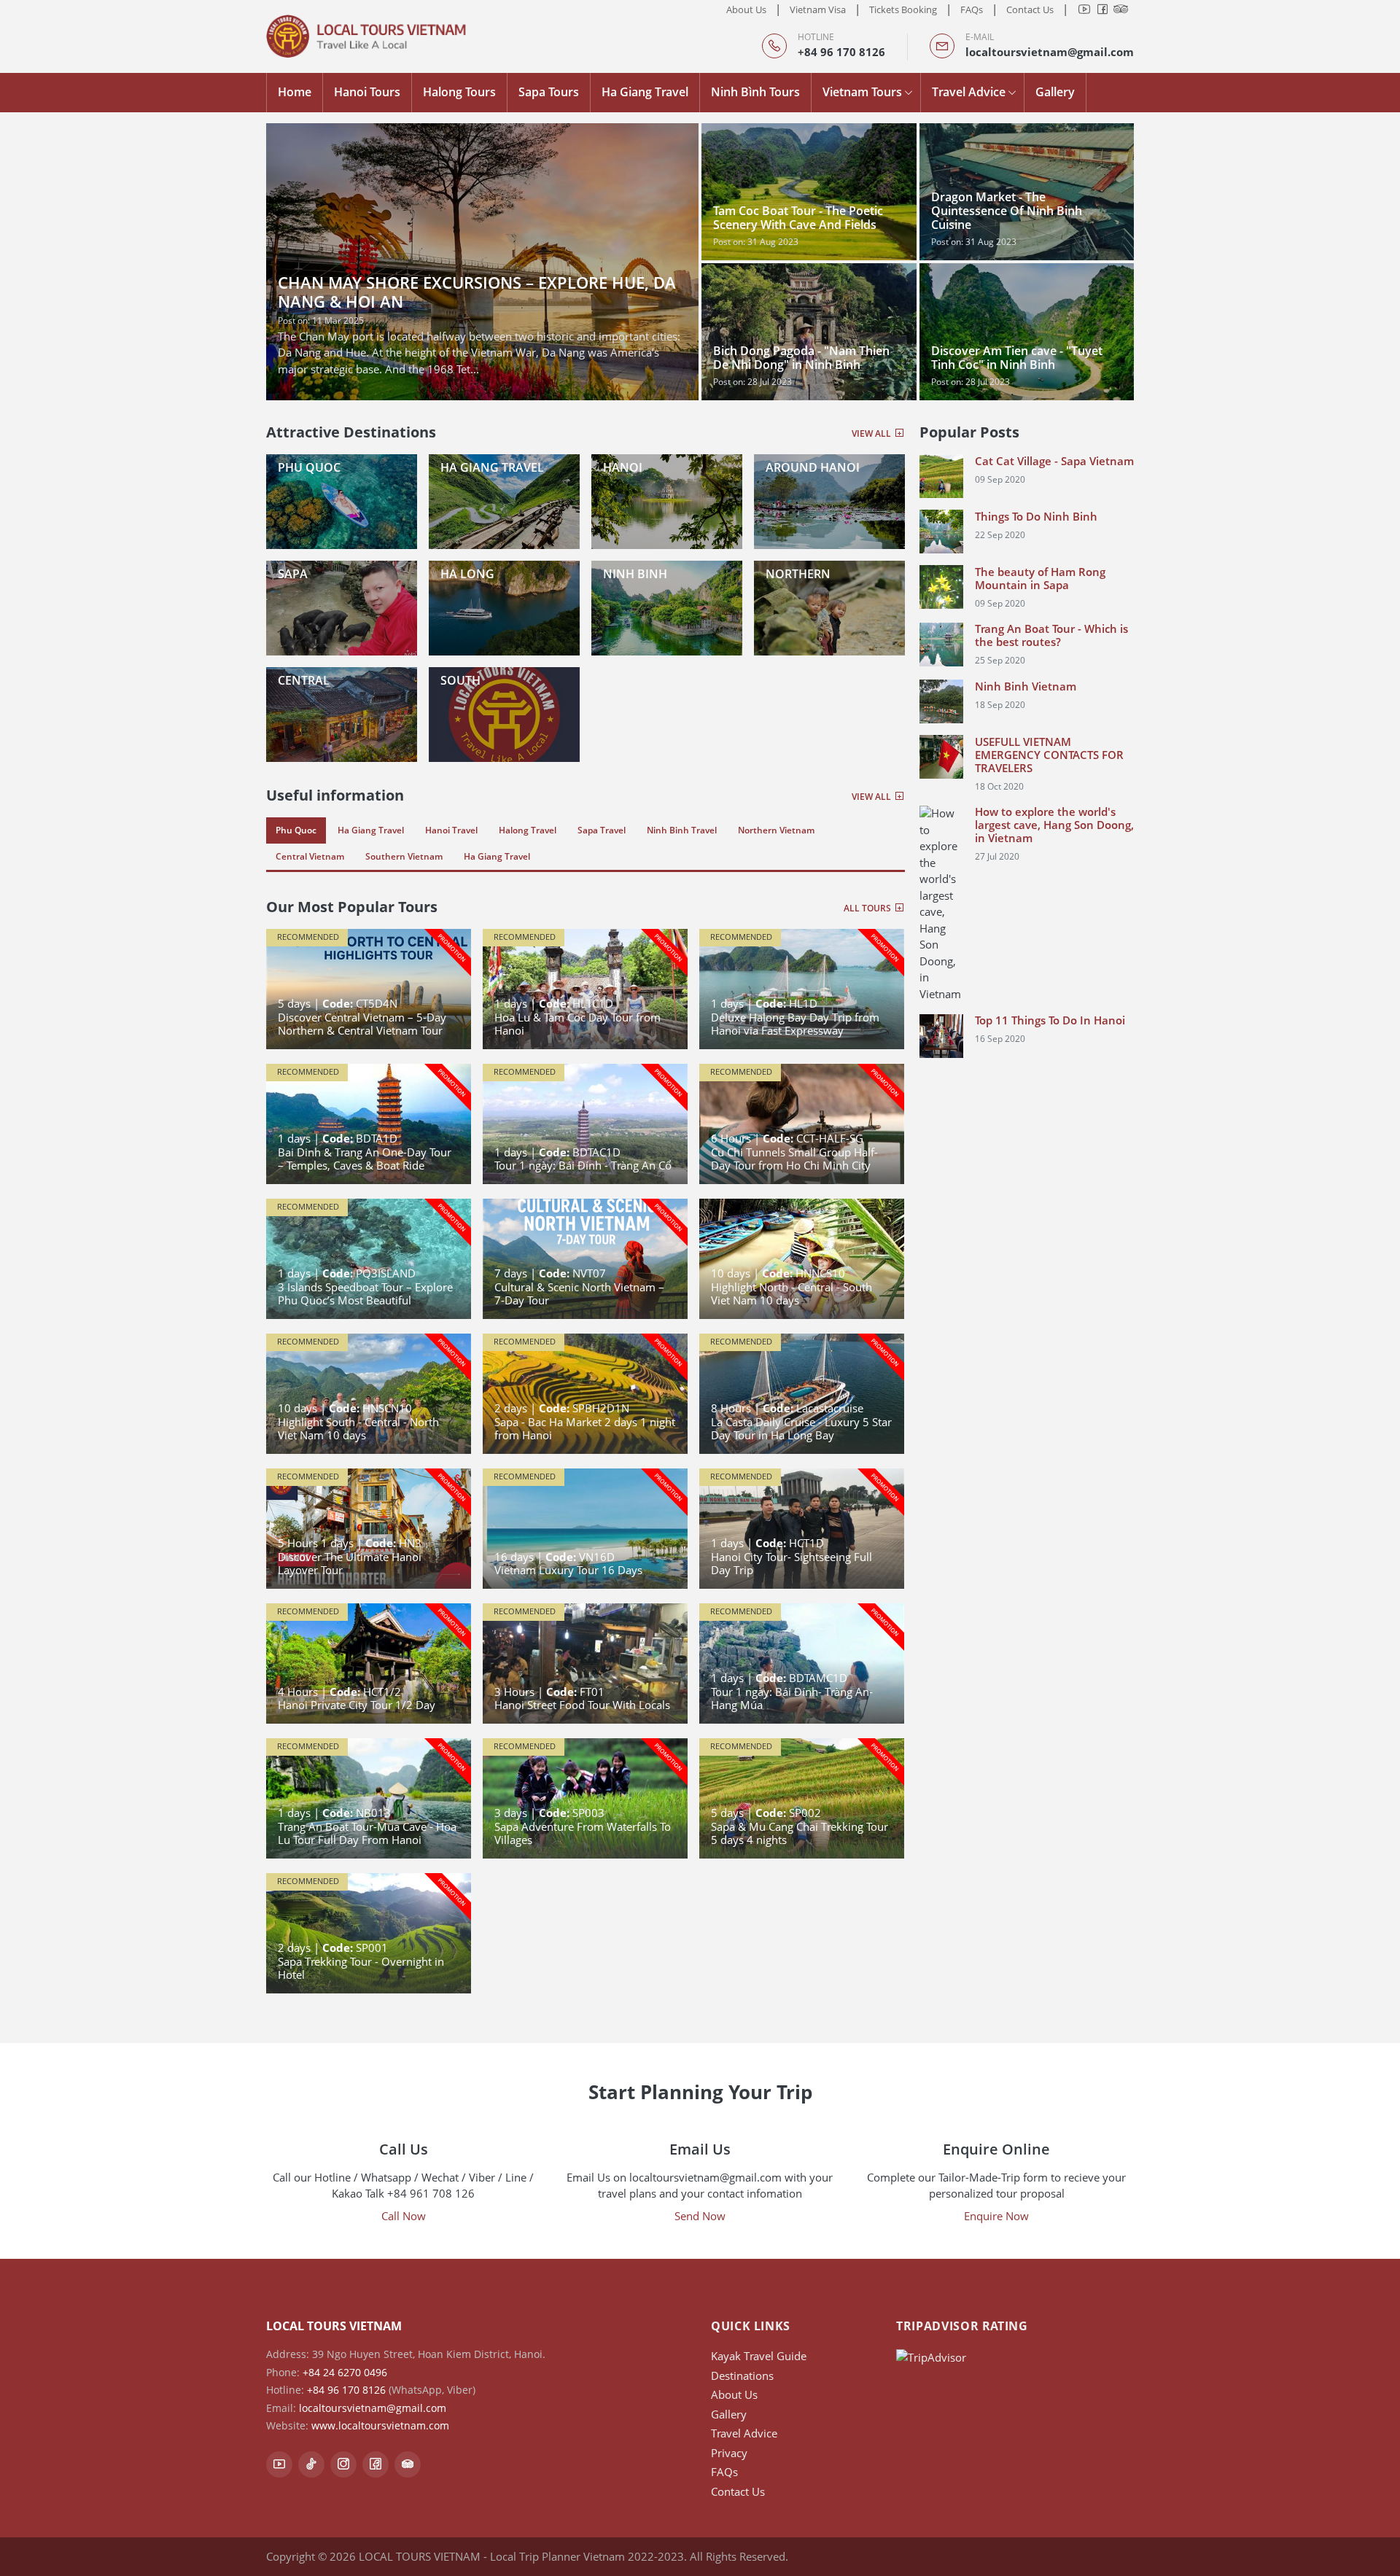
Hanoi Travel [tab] (451, 830)
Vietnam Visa (818, 9)
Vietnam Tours (862, 92)
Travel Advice (969, 92)
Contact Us (1030, 9)
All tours (868, 908)
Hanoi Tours (367, 92)
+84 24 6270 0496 (345, 2372)
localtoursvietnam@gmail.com (1050, 52)
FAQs (972, 9)
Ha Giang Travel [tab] (371, 830)
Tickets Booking (903, 9)
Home (295, 92)
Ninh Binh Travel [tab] (682, 830)
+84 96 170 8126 (841, 52)
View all (872, 433)
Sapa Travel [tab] (602, 830)
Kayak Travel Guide (759, 2356)
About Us (746, 9)
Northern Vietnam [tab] (776, 830)
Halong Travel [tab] (528, 830)
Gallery (1055, 92)
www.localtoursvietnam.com (380, 2425)
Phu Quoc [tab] (296, 830)
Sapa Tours (549, 92)
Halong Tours (459, 92)
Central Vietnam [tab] (310, 856)
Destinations (742, 2375)
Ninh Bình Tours (755, 92)
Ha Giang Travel (645, 92)
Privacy (729, 2453)
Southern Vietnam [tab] (404, 856)
